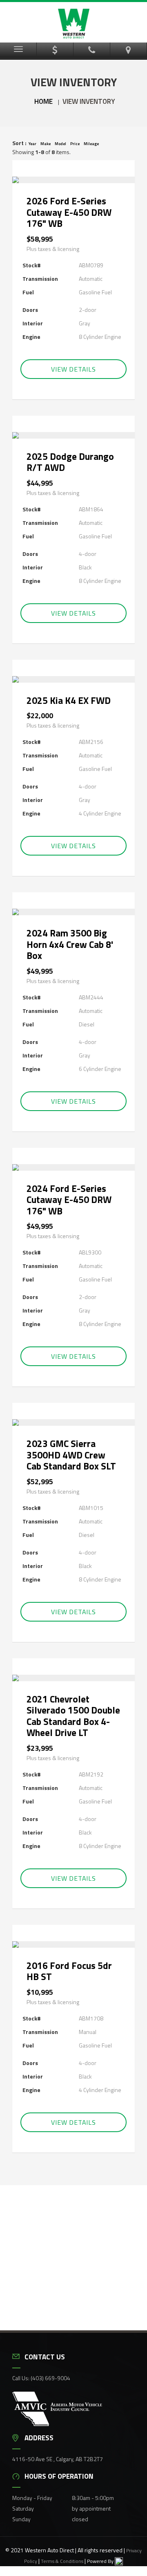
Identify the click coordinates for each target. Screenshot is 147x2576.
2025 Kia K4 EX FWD (69, 700)
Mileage (91, 144)
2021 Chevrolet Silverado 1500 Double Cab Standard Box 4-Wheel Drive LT (73, 1716)
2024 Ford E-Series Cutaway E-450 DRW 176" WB (69, 1200)
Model (60, 144)
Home (43, 101)
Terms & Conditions (62, 2561)
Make (46, 144)
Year (32, 144)
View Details (73, 369)
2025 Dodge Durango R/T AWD (70, 462)
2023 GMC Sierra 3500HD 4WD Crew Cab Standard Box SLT (71, 1455)
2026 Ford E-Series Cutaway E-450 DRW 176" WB (69, 212)
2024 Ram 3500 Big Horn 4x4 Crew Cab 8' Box (70, 944)
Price (75, 144)
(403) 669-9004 (50, 2378)
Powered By (101, 2561)
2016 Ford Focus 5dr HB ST (69, 1971)
